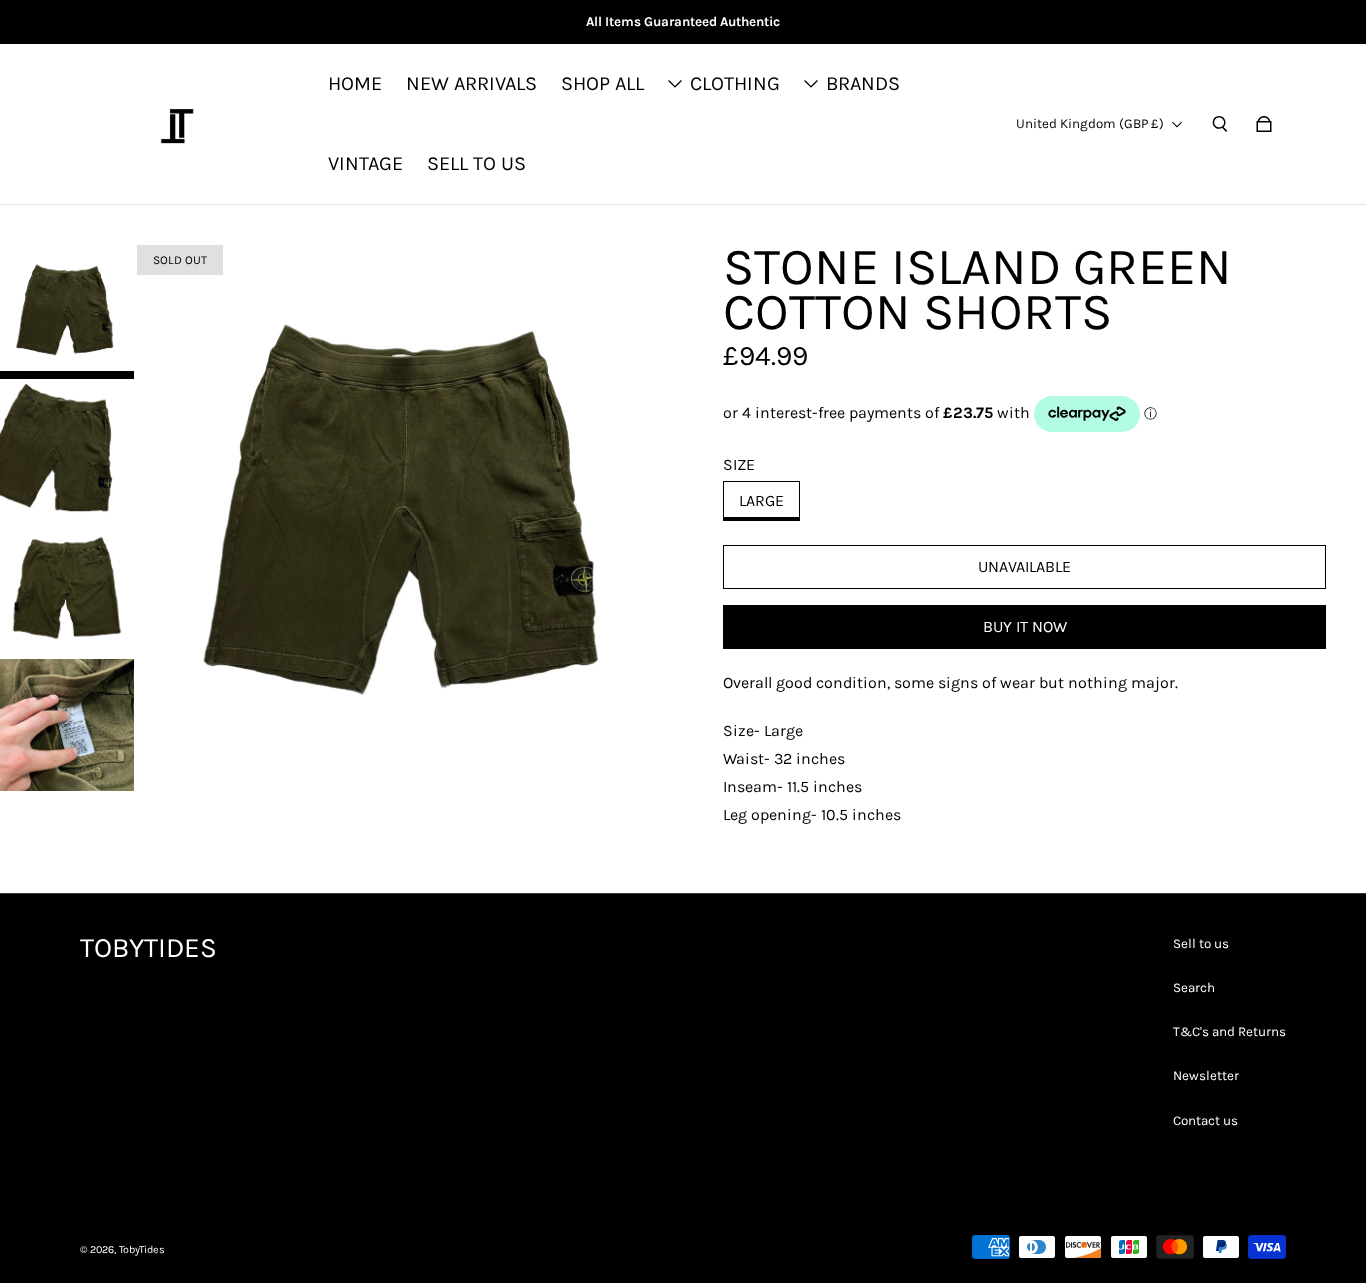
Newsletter (1206, 1075)
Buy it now (1025, 626)
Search (1194, 987)
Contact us (1205, 1120)
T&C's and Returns (1229, 1031)
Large (761, 500)
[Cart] (1264, 124)
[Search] (1220, 124)
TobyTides (142, 1249)
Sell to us (1201, 943)
